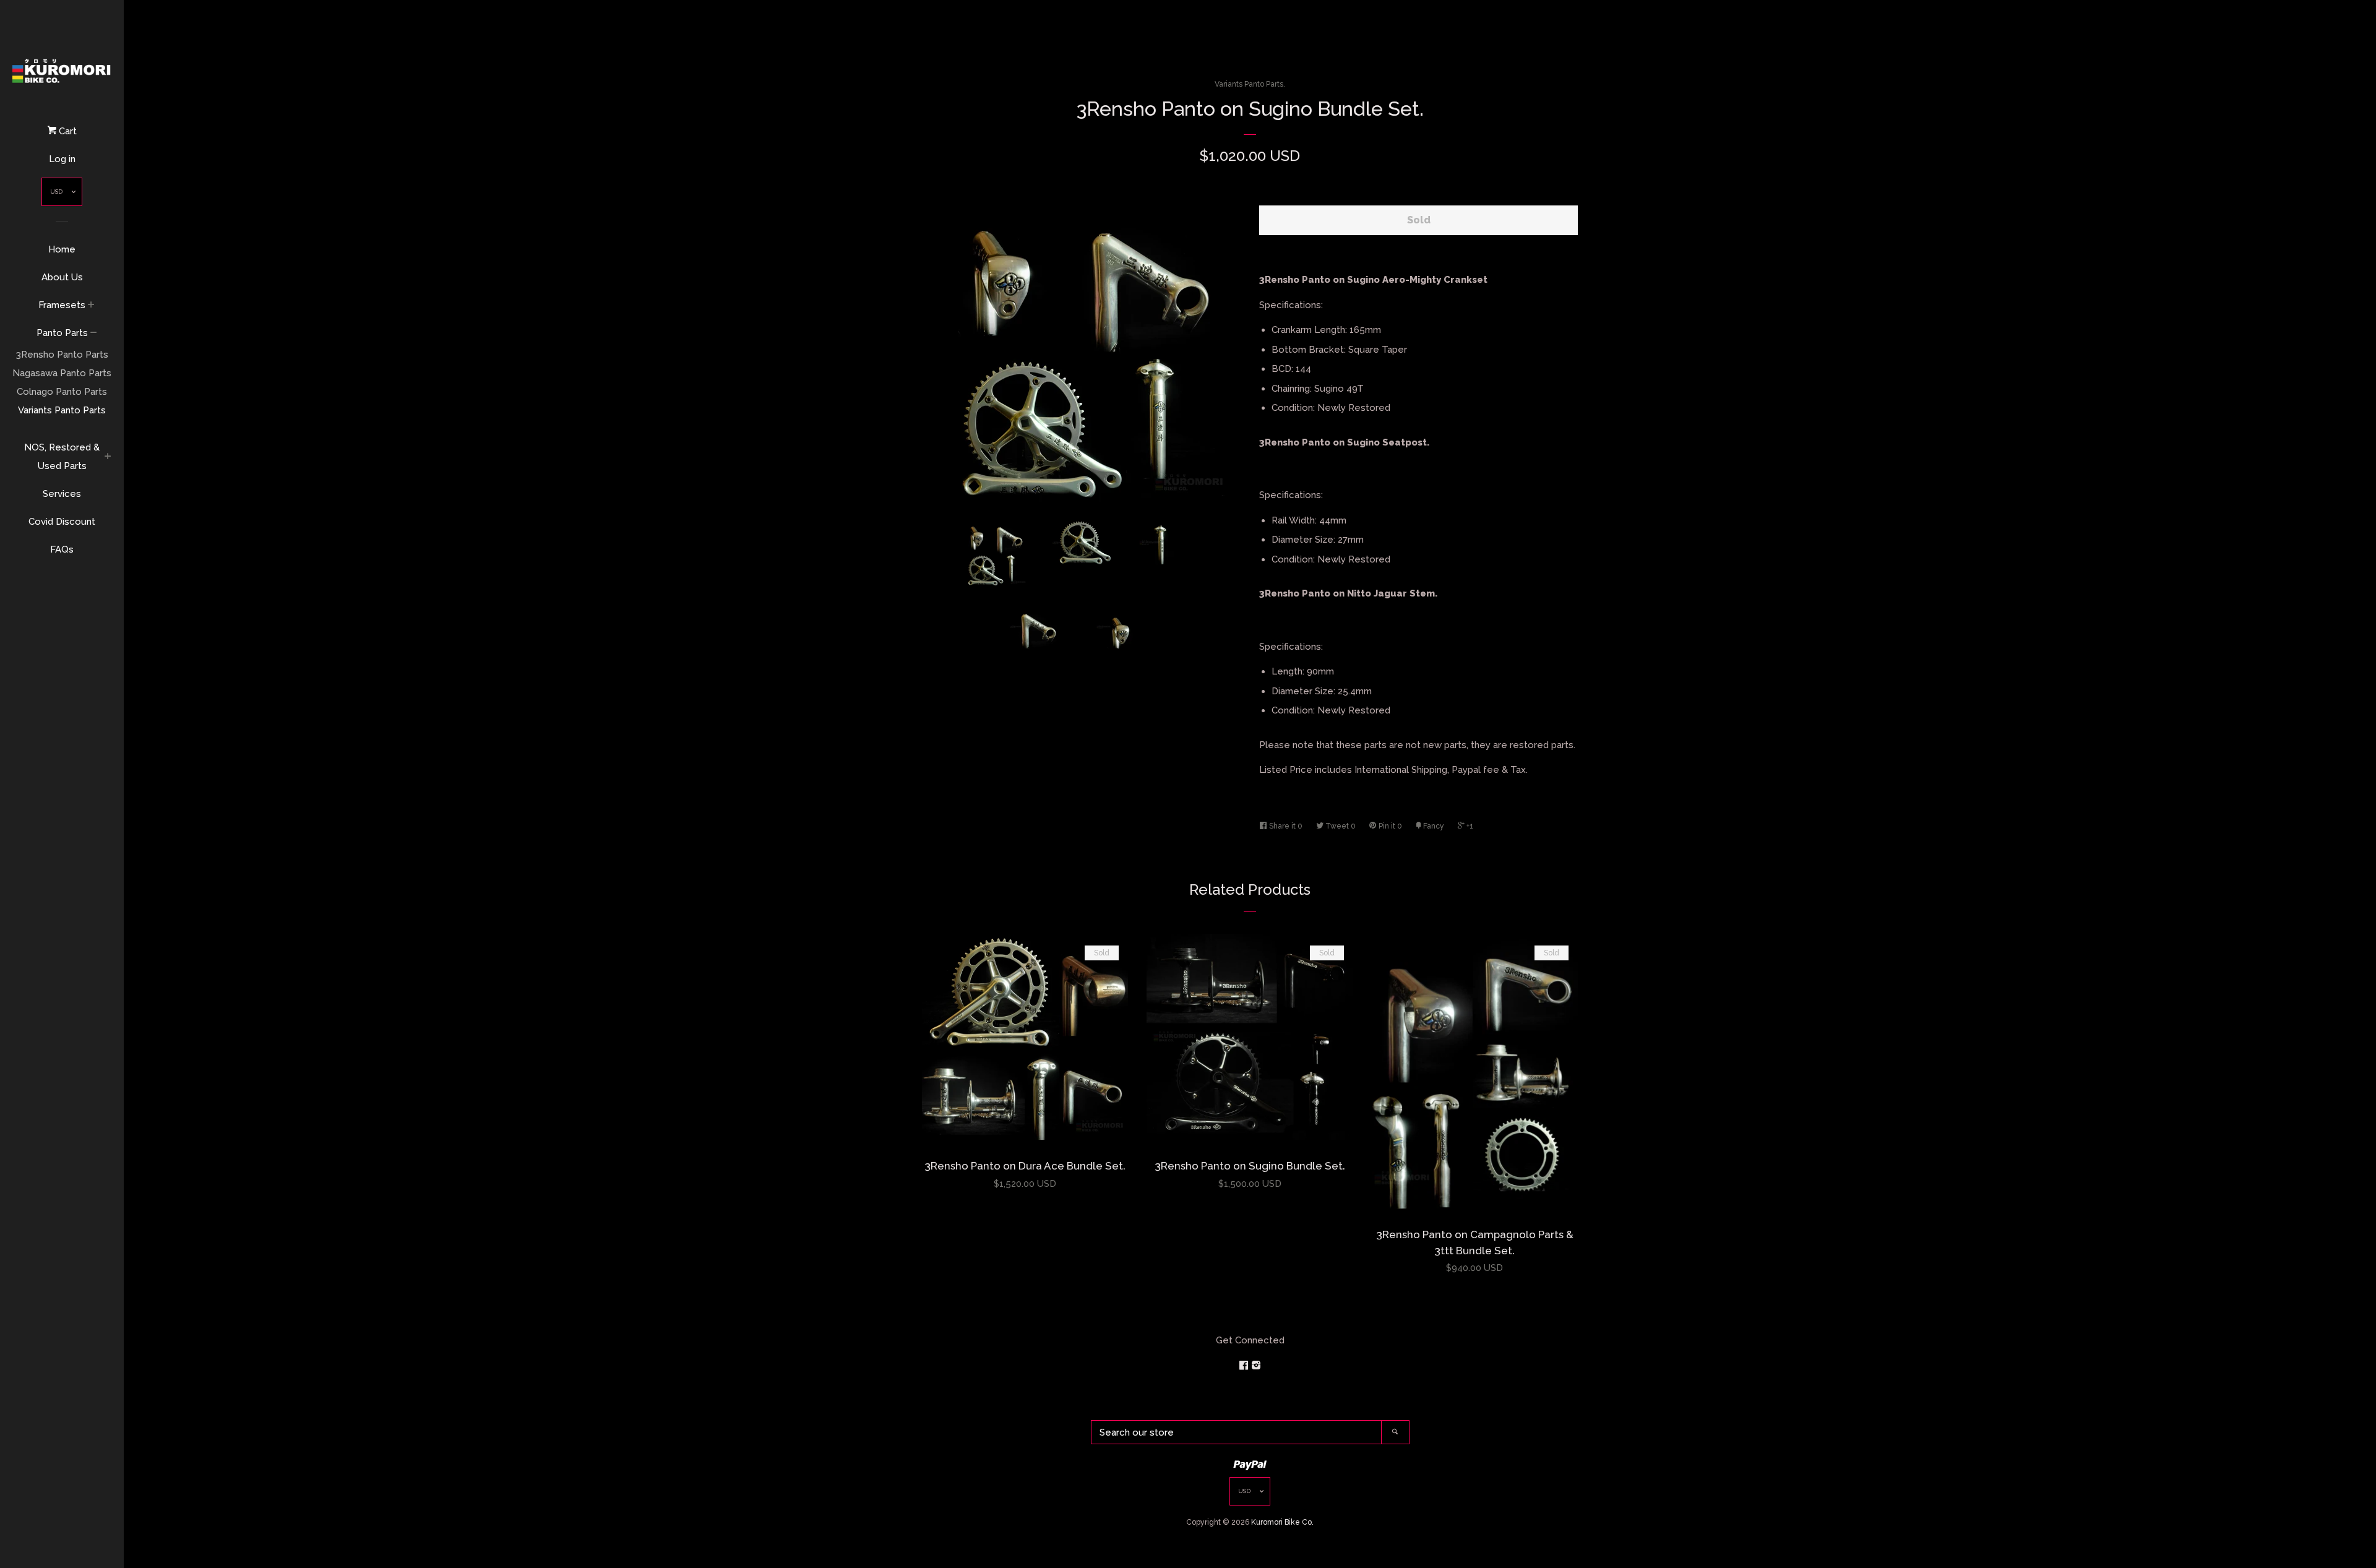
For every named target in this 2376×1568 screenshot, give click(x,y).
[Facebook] (1245, 1366)
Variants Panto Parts (62, 410)
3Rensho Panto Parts (62, 355)
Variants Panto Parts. (1250, 84)
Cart (67, 131)
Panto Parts (62, 333)
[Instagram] (1256, 1366)
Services (62, 494)
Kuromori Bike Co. (1282, 1522)
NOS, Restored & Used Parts (62, 457)
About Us (62, 277)
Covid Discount (62, 522)
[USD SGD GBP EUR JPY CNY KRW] (62, 195)
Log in (62, 159)
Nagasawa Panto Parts (62, 373)
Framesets (62, 305)
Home (62, 249)
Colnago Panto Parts (62, 392)
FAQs (62, 549)
